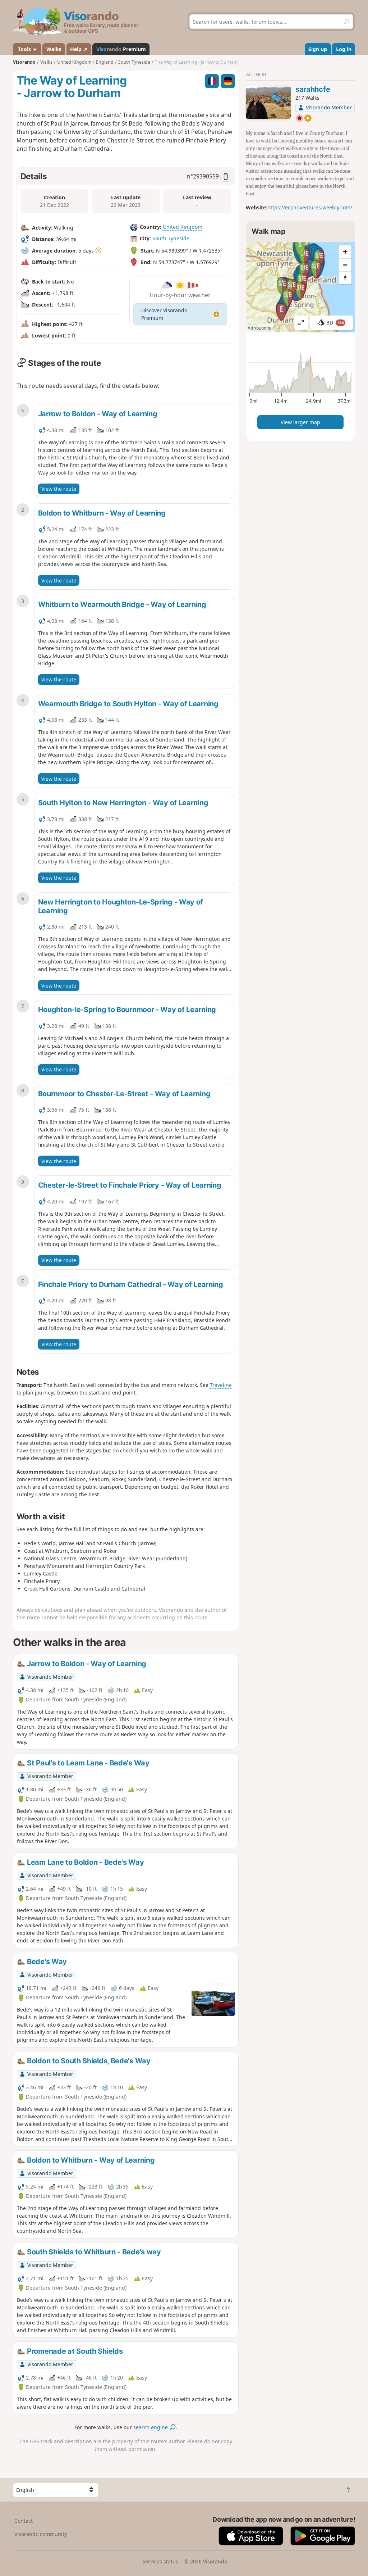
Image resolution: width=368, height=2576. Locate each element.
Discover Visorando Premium (164, 314)
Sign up (318, 49)
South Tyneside (171, 238)
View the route (59, 489)
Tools (24, 49)
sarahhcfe (313, 89)
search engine (151, 2427)
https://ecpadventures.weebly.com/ (310, 207)
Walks (54, 49)
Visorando (24, 62)
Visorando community (41, 2534)
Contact (24, 2521)
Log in (344, 49)
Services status (160, 2561)
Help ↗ (79, 49)
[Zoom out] (345, 265)
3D (335, 323)
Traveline (221, 1385)
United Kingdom (183, 227)
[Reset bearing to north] (345, 278)
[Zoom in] (345, 252)
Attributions (259, 328)
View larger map (300, 422)
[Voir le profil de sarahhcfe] (268, 102)
